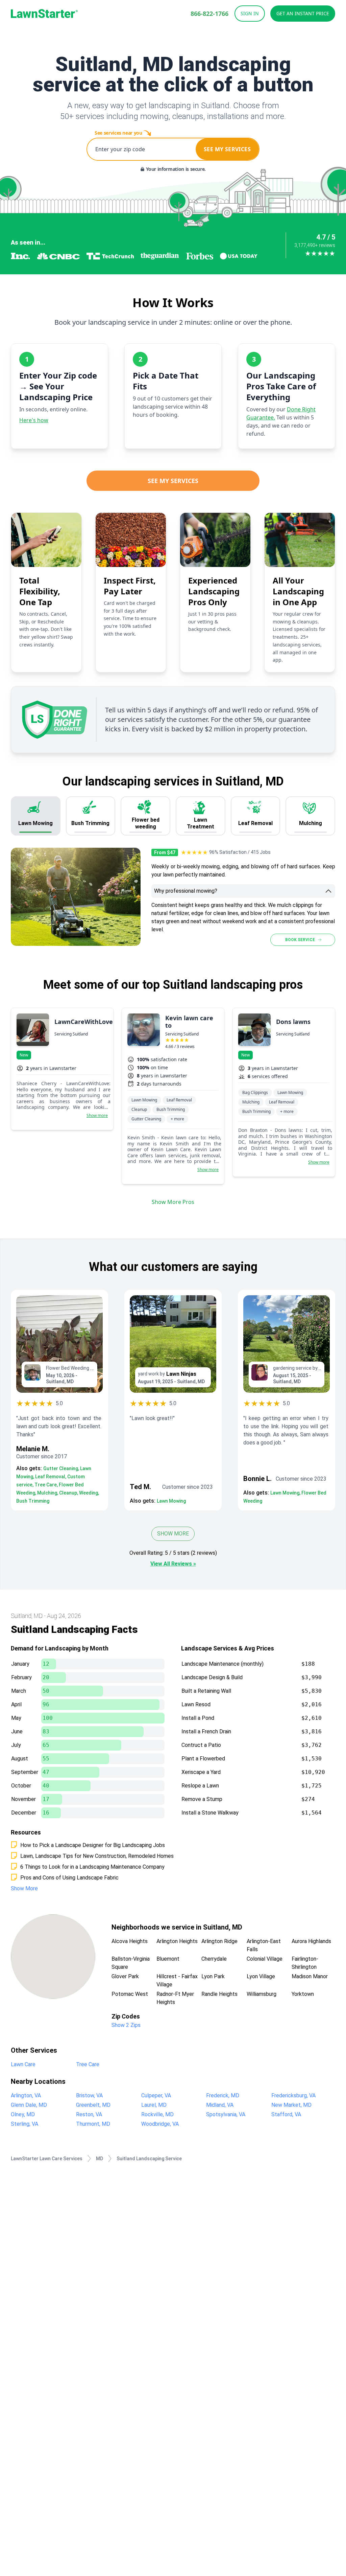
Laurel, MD (154, 2105)
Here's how (34, 420)
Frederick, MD (223, 2095)
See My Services (173, 481)
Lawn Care (23, 2064)
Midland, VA (220, 2105)
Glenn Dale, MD (29, 2105)
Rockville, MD (157, 2114)
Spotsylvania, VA (226, 2114)
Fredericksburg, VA (293, 2095)
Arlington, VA (26, 2095)
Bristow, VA (89, 2095)
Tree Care (88, 2064)
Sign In (250, 13)
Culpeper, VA (156, 2095)
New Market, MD (291, 2105)
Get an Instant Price (303, 13)
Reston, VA (89, 2114)
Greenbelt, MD (93, 2105)
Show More (173, 1534)
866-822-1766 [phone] (209, 14)
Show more (97, 1116)
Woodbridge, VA (160, 2124)
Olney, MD (23, 2114)
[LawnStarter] (44, 14)
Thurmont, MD (93, 2124)
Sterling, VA (24, 2124)
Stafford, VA (286, 2114)
